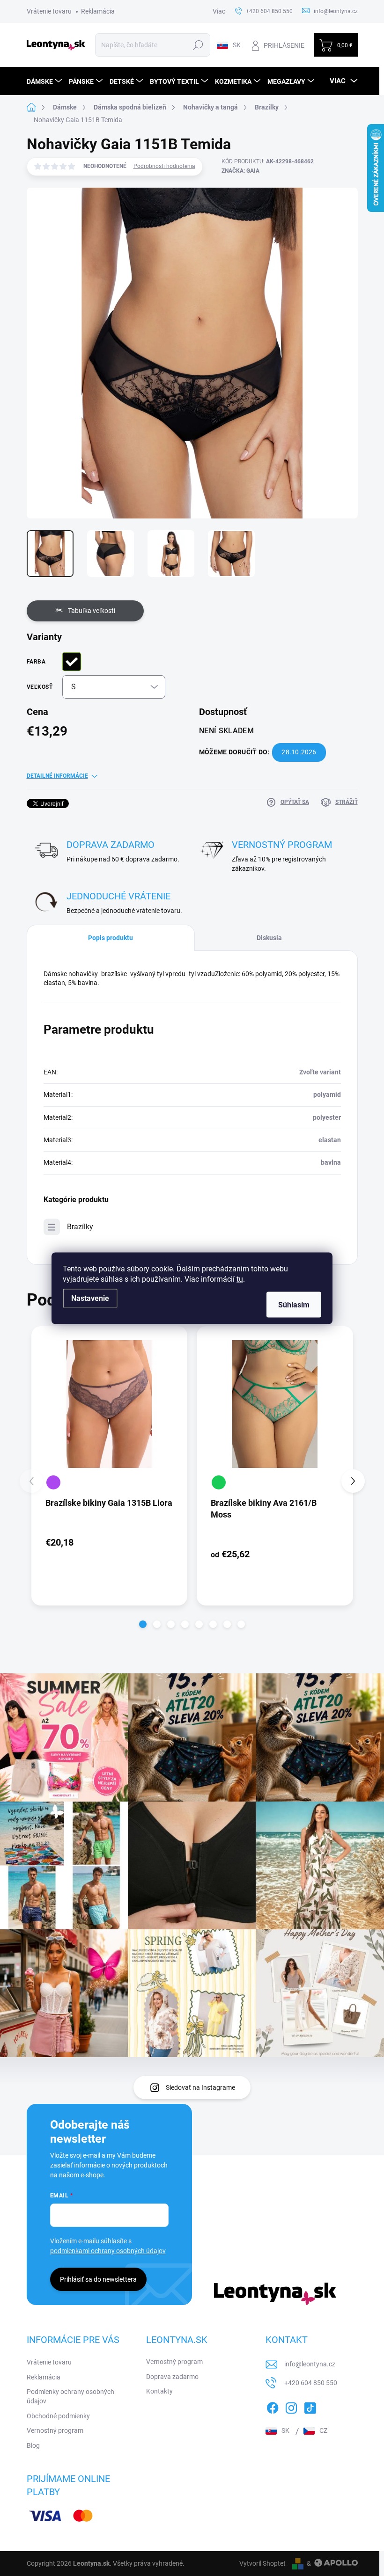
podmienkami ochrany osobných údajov (108, 2251)
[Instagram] (291, 2406)
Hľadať (198, 45)
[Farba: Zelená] (219, 1482)
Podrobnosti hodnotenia (164, 166)
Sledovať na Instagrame (200, 2087)
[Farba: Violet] (53, 1482)
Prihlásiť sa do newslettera (98, 2279)
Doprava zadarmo (172, 2377)
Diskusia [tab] (269, 938)
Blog (33, 2445)
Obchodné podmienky (58, 2416)
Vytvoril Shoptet (262, 2563)
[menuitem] (45, 81)
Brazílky (80, 1227)
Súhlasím (294, 1304)
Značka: (240, 171)
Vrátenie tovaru (49, 11)
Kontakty (159, 2391)
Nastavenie (90, 1298)
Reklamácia (98, 11)
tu (240, 1279)
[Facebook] (273, 2406)
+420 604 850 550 (311, 2383)
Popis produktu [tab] (111, 938)
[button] (143, 1624)
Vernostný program (55, 2430)
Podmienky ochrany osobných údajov (70, 2396)
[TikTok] (310, 2406)
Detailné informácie (57, 776)
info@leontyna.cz (310, 2364)
